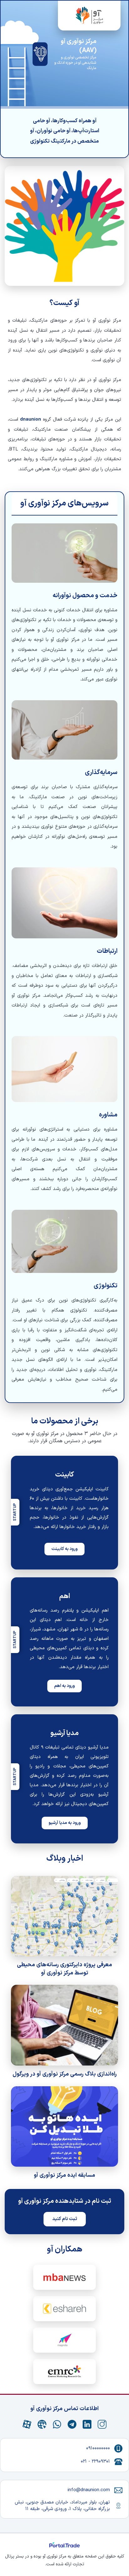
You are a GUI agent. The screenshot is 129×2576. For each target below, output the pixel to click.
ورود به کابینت (64, 1549)
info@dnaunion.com (89, 2490)
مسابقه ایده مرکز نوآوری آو (64, 2175)
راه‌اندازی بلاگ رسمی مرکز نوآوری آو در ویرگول (65, 2074)
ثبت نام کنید (65, 2219)
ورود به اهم (64, 1686)
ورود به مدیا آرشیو (65, 1823)
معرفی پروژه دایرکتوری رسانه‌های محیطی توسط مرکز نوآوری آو (64, 1969)
